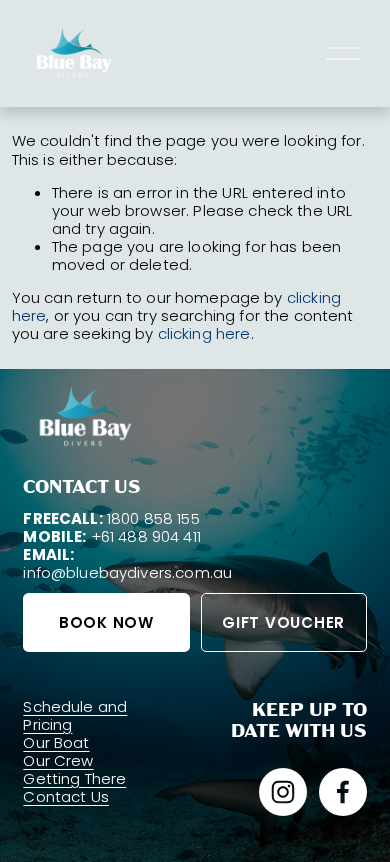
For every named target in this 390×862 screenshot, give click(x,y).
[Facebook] (343, 792)
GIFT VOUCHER (283, 622)
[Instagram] (283, 792)
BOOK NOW (106, 622)
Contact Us (66, 797)
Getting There (74, 779)
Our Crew (58, 761)
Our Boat (56, 743)
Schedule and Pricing (75, 716)
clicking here (204, 333)
